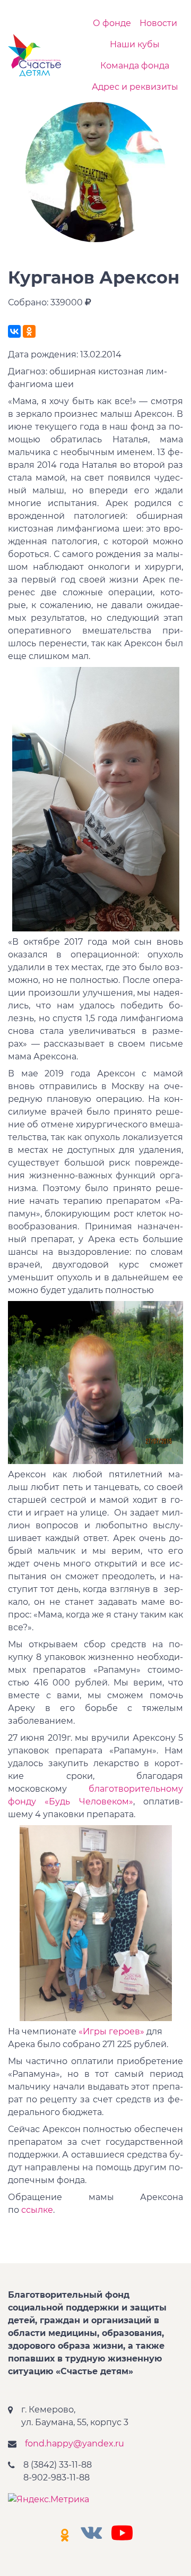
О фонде (112, 23)
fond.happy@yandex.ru (75, 2444)
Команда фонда (135, 66)
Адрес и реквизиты (135, 87)
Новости (158, 23)
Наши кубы (135, 44)
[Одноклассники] (29, 331)
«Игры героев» (111, 2031)
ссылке (37, 2210)
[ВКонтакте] (14, 331)
